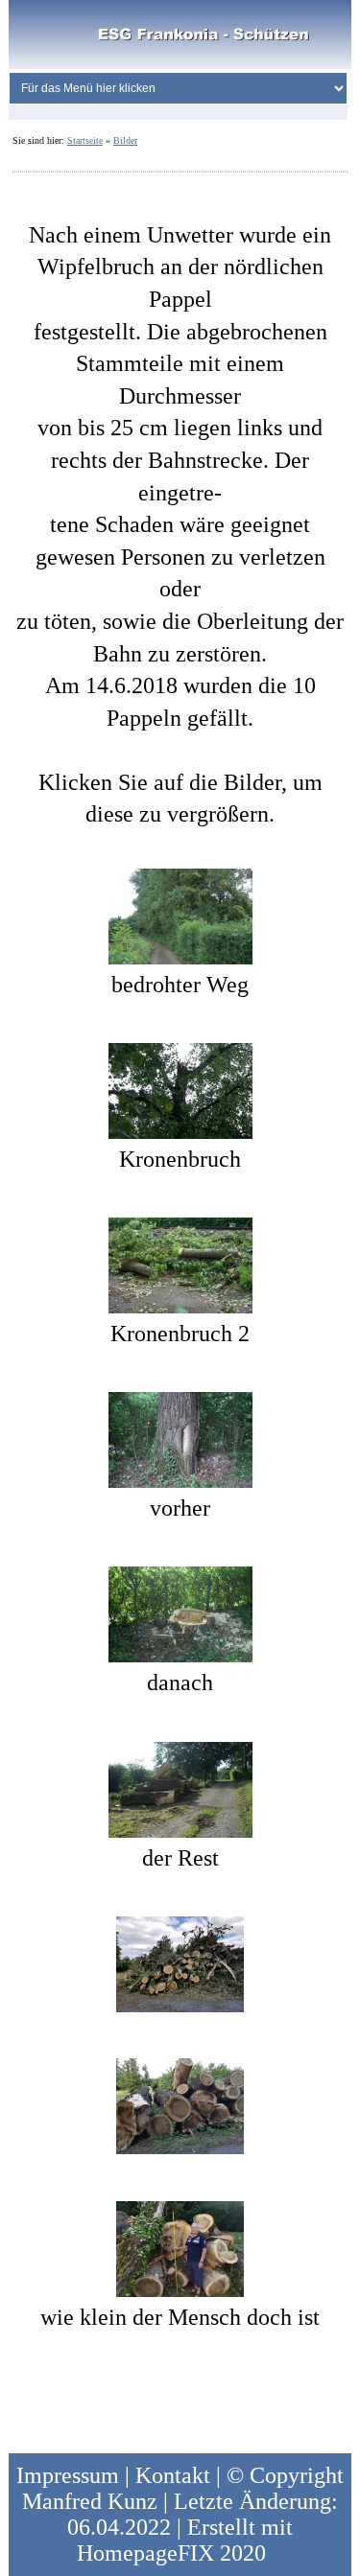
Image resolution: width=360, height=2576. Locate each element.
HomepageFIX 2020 (171, 2553)
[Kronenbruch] (180, 1088)
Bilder (125, 140)
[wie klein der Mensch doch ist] (180, 2247)
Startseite (85, 140)
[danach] (180, 1613)
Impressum (68, 2475)
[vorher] (180, 1438)
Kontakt (173, 2475)
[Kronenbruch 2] (180, 1264)
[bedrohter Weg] (180, 914)
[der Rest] (180, 1787)
